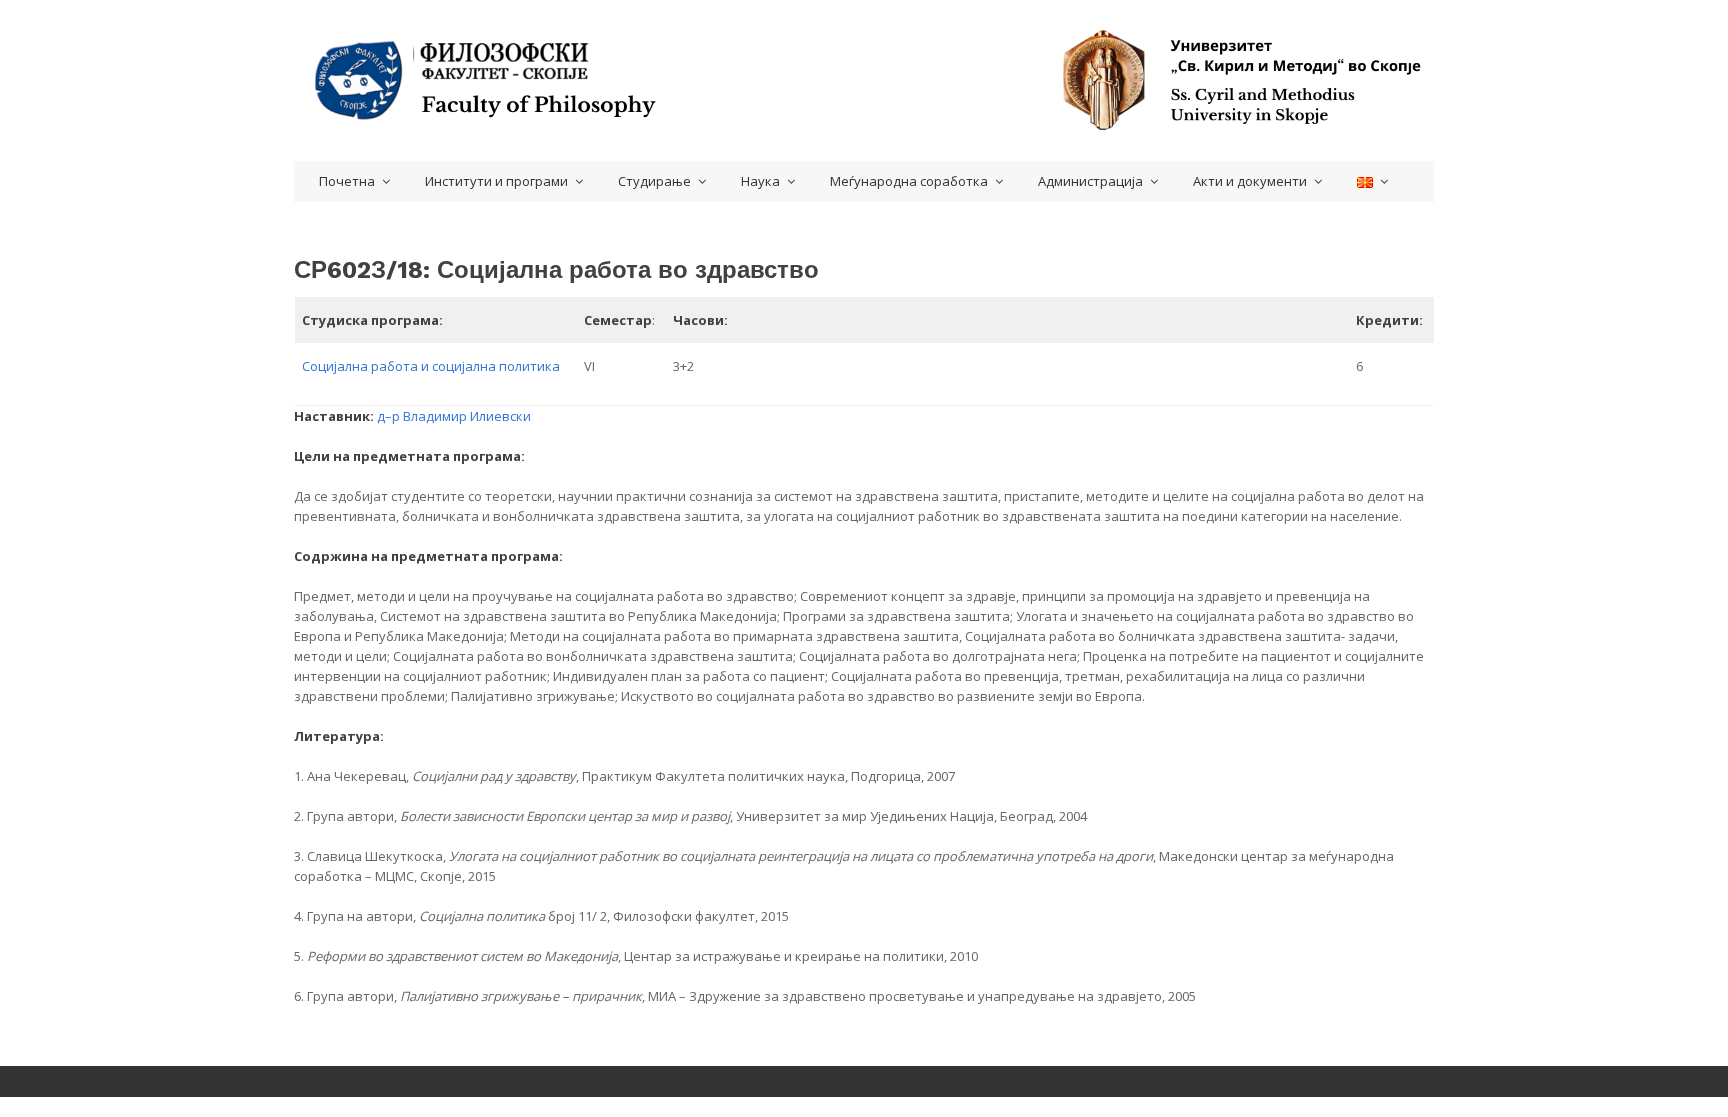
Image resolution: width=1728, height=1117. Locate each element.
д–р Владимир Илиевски (454, 416)
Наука (760, 181)
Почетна (347, 181)
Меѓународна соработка (909, 181)
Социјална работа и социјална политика (431, 366)
